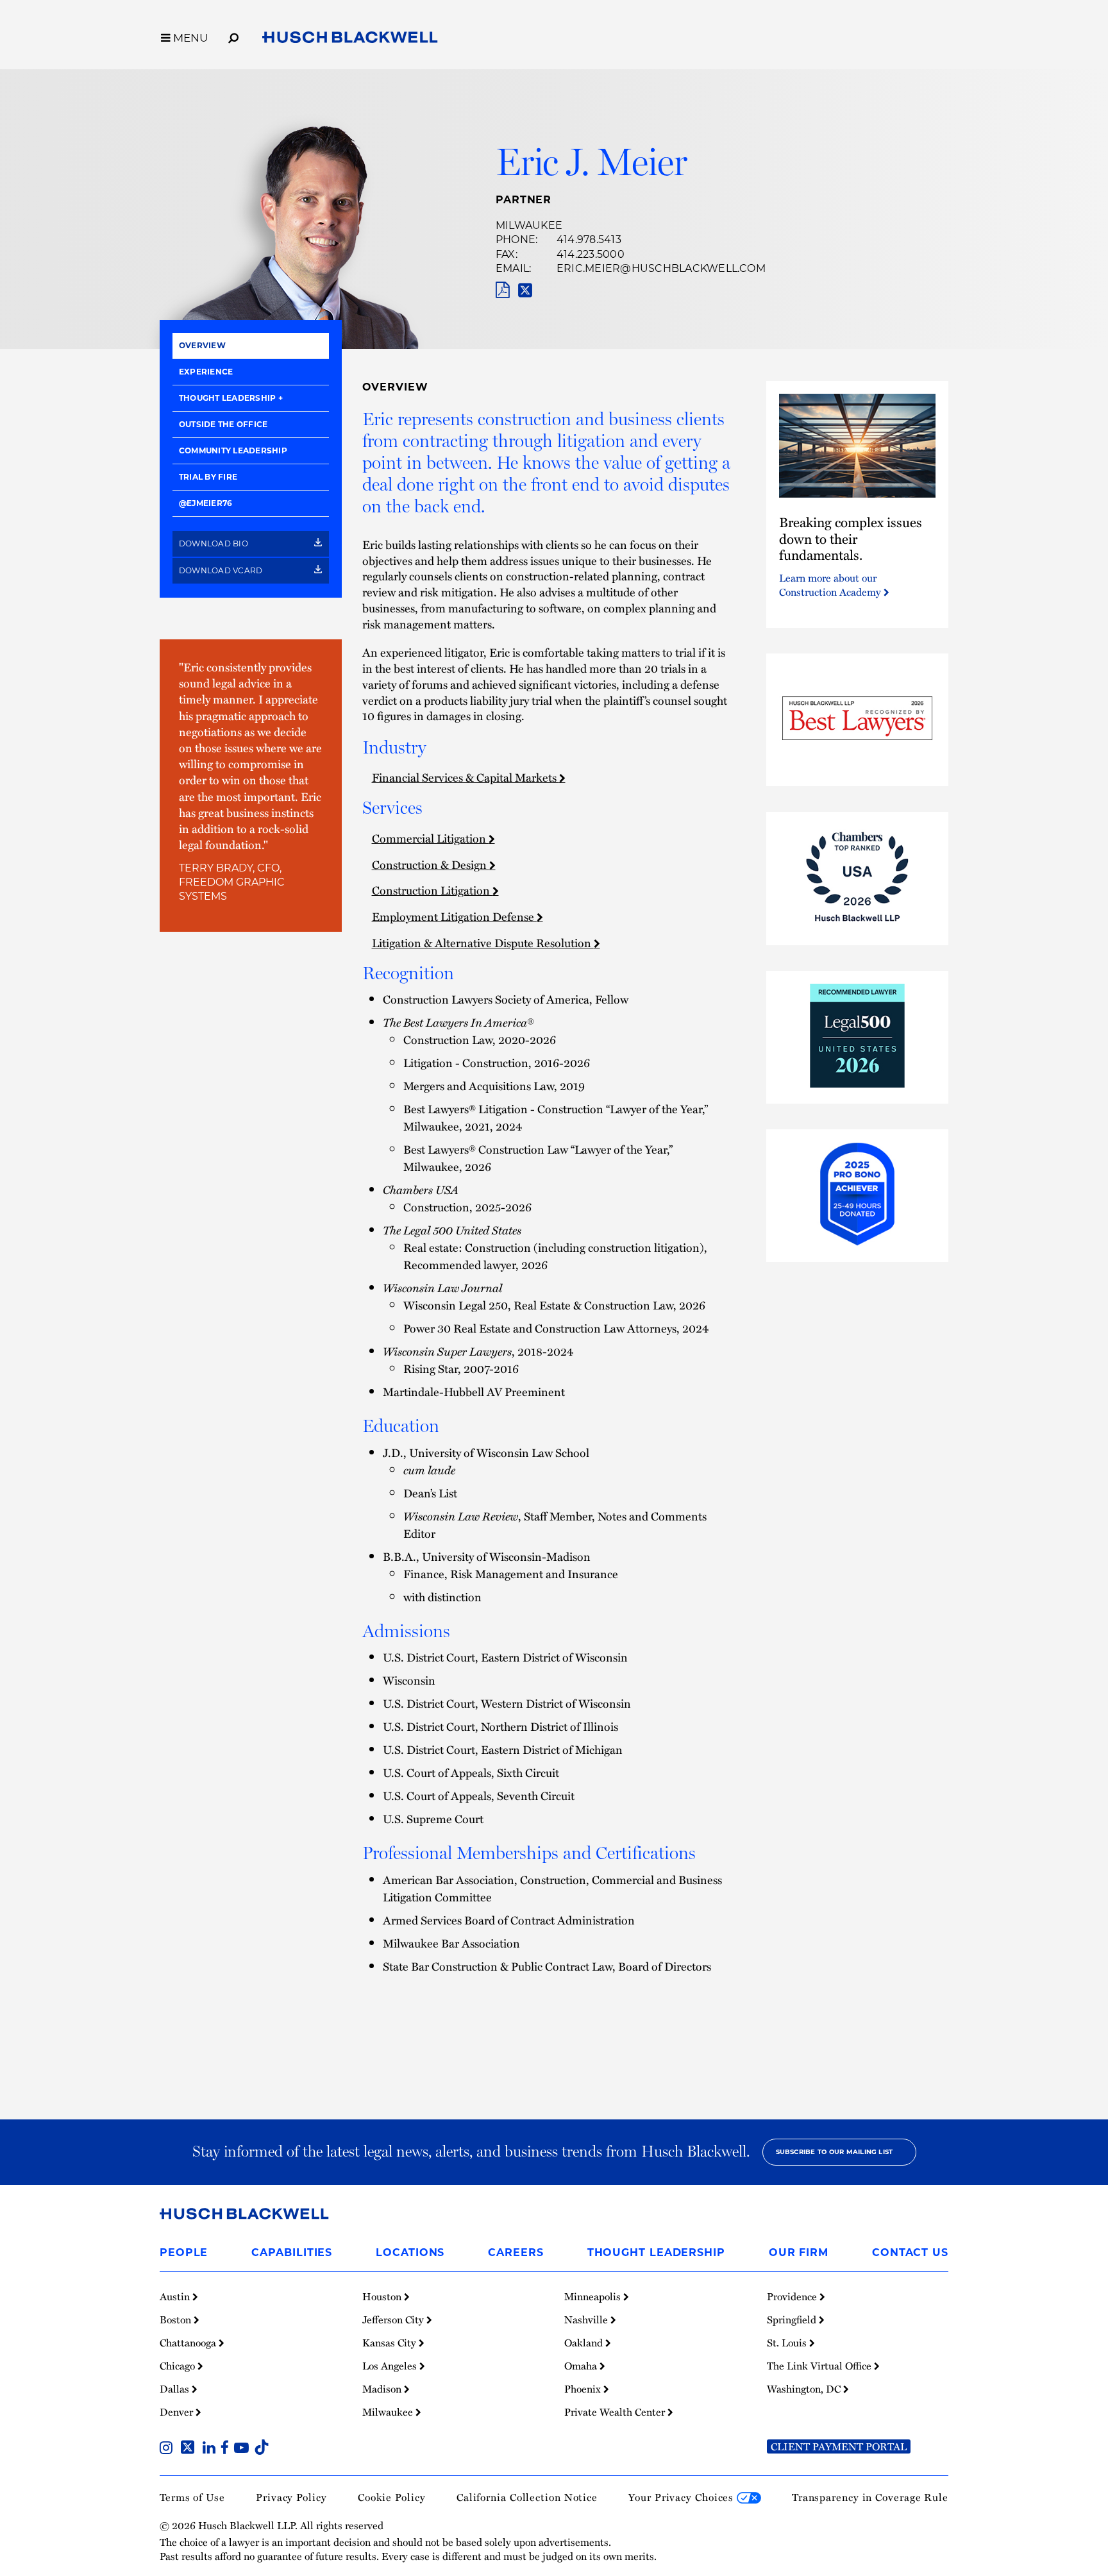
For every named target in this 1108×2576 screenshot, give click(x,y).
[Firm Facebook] (227, 2449)
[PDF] (502, 290)
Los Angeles (391, 2366)
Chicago (179, 2366)
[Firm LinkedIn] (212, 2449)
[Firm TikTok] (262, 2449)
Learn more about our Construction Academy (831, 585)
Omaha (582, 2366)
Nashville (587, 2319)
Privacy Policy (291, 2497)
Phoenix (584, 2389)
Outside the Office (223, 424)
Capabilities (292, 2252)
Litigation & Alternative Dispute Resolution (483, 942)
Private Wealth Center (616, 2412)
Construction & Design (431, 864)
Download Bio (214, 543)
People (184, 2252)
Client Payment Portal (839, 2446)
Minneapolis (594, 2296)
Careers (516, 2252)
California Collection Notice (527, 2497)
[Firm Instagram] (169, 2449)
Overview (202, 345)
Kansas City (390, 2343)
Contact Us (910, 2252)
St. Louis (788, 2343)
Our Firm (799, 2252)
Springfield (793, 2319)
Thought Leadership (227, 398)
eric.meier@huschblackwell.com (661, 268)
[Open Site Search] (233, 36)
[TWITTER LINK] (525, 290)
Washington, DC (805, 2389)
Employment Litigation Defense (454, 916)
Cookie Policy (392, 2497)
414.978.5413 (589, 240)
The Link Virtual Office (820, 2366)
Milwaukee (529, 225)
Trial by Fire (208, 477)
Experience (206, 372)
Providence (793, 2296)
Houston (383, 2296)
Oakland (585, 2343)
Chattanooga (189, 2343)
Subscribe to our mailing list (835, 2152)
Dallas (176, 2389)
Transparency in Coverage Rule (870, 2497)
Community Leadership (233, 450)
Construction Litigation (432, 890)
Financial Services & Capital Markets (466, 777)
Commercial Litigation (430, 838)
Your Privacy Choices (683, 2497)
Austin (176, 2296)
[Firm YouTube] (244, 2449)
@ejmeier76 (206, 503)
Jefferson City (394, 2319)
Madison (383, 2389)
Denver (178, 2412)
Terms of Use (192, 2497)
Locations (410, 2252)
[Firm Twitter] (190, 2449)
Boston (177, 2319)
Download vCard (222, 570)
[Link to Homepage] (350, 40)
